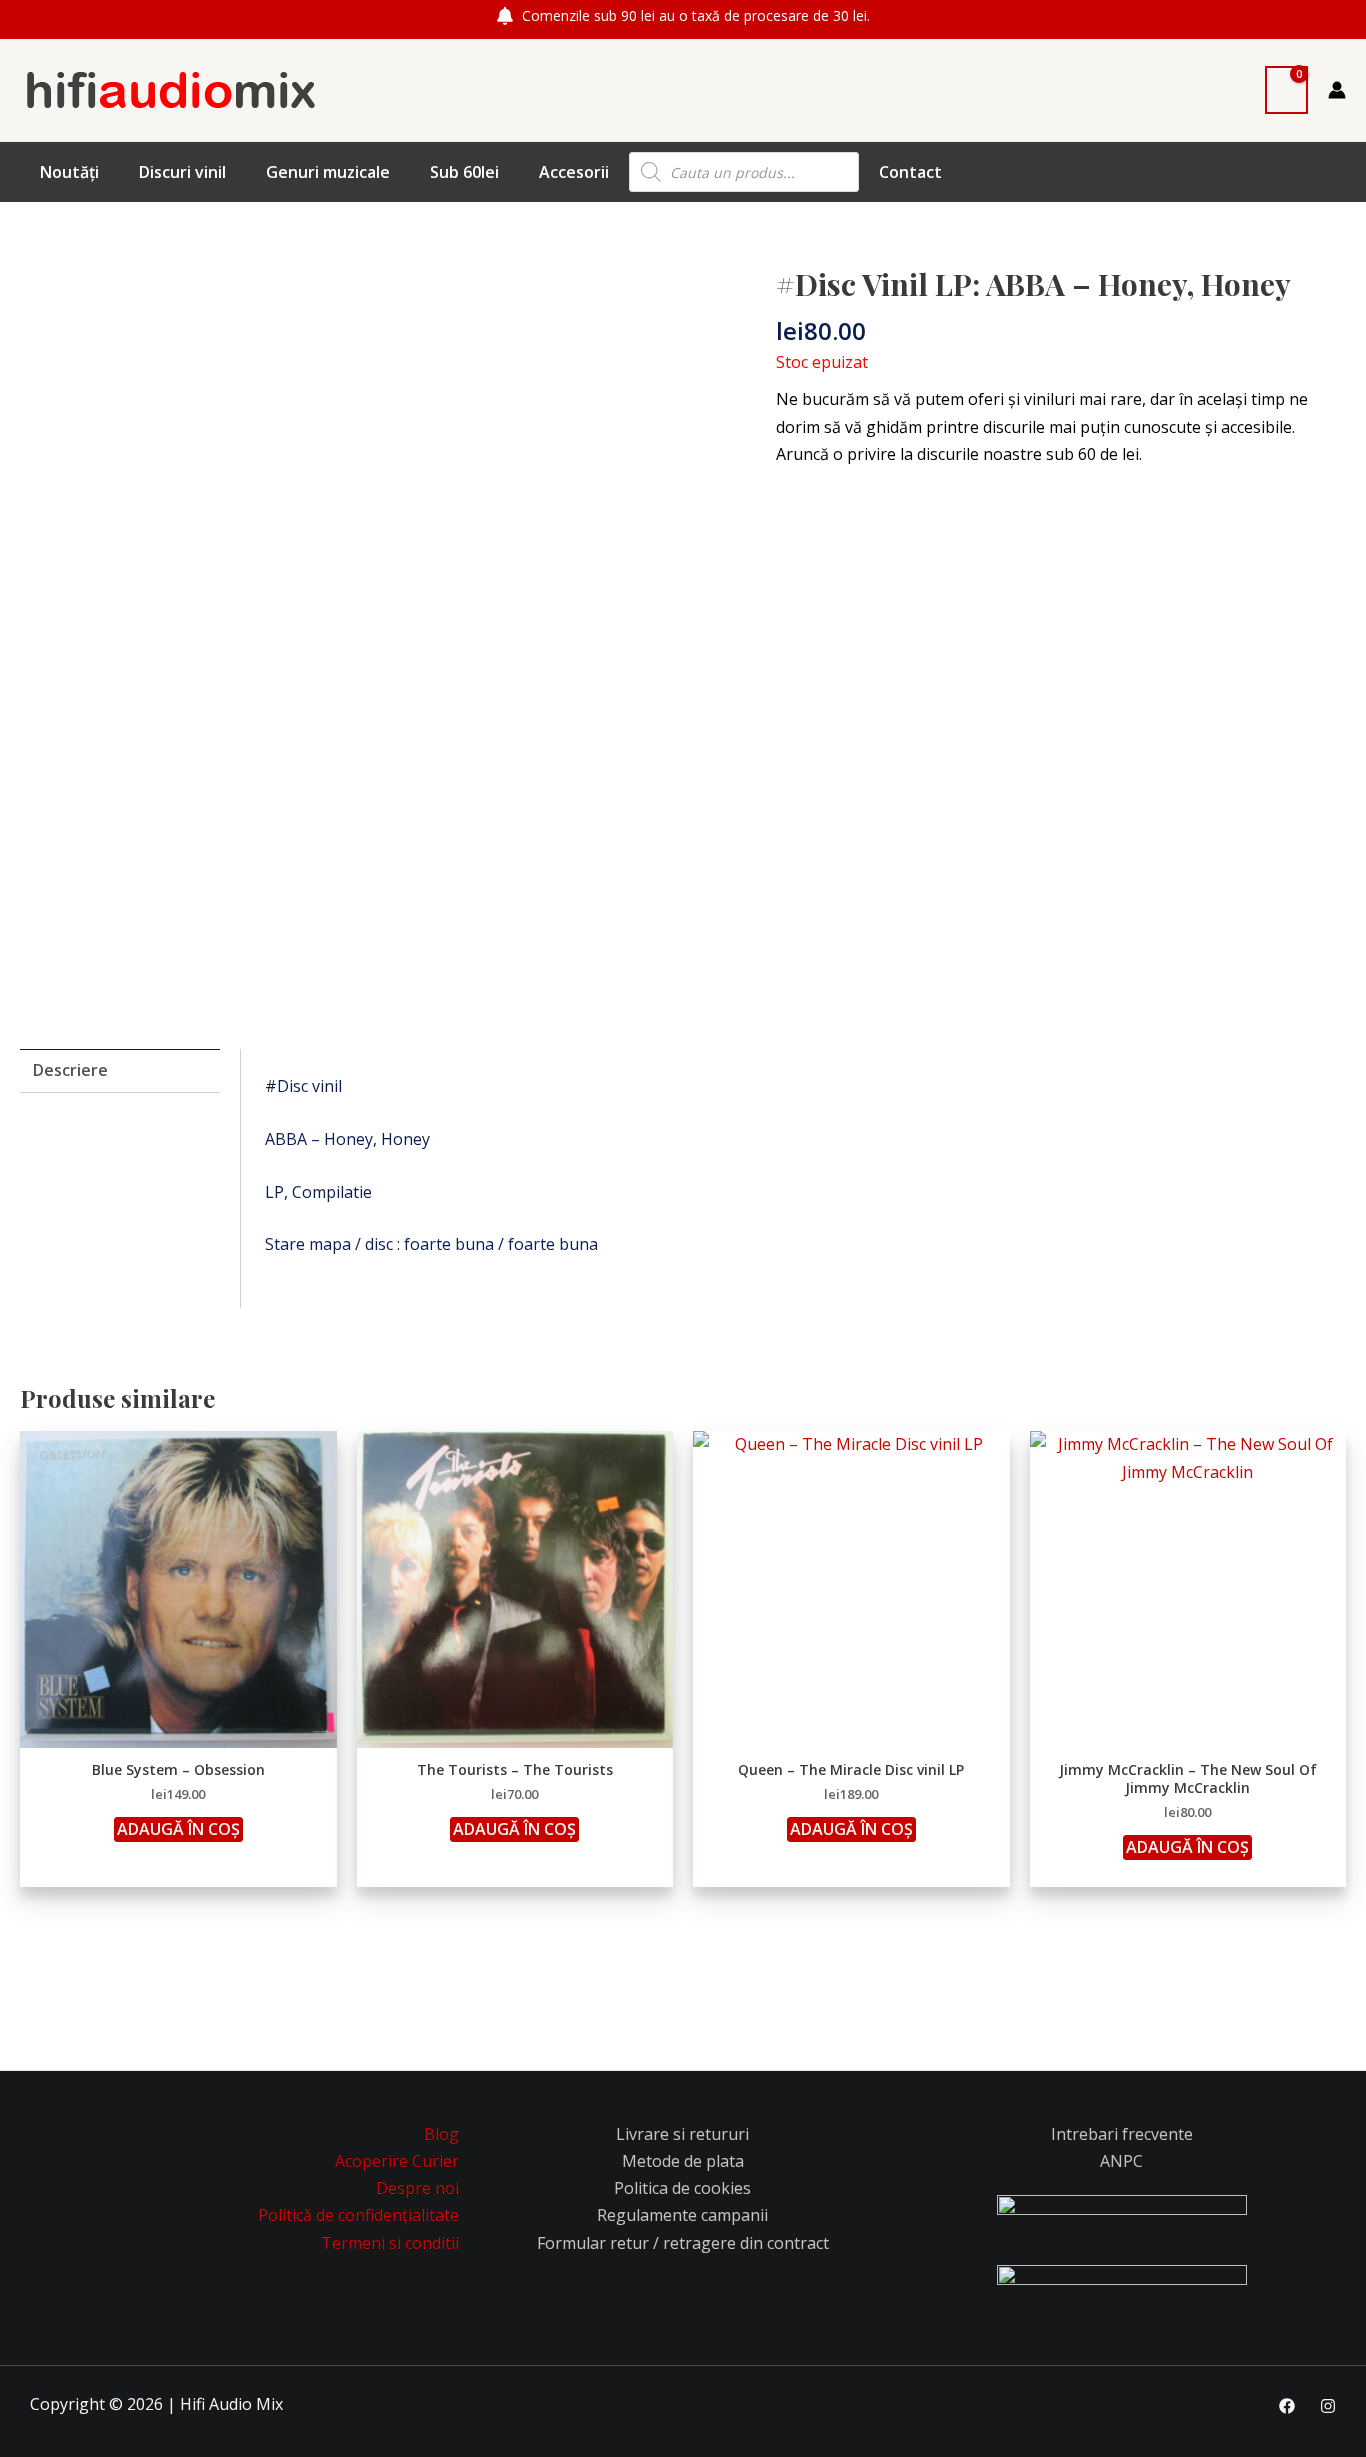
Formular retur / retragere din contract (683, 2243)
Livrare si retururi (682, 2134)
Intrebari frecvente (1122, 2134)
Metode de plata (683, 2161)
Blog (441, 2134)
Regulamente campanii (682, 2215)
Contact (910, 172)
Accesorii (574, 172)
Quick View (178, 1729)
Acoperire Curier (397, 2161)
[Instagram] (1328, 2406)
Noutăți (69, 172)
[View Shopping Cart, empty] (1286, 90)
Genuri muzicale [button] (328, 172)
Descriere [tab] (70, 1070)
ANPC (1121, 2161)
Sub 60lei (464, 172)
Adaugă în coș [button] (178, 1829)
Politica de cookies (682, 2188)
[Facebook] (1287, 2406)
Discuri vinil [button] (182, 172)
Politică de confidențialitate (358, 2215)
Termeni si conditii (390, 2243)
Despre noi (417, 2188)
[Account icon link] (1337, 90)
